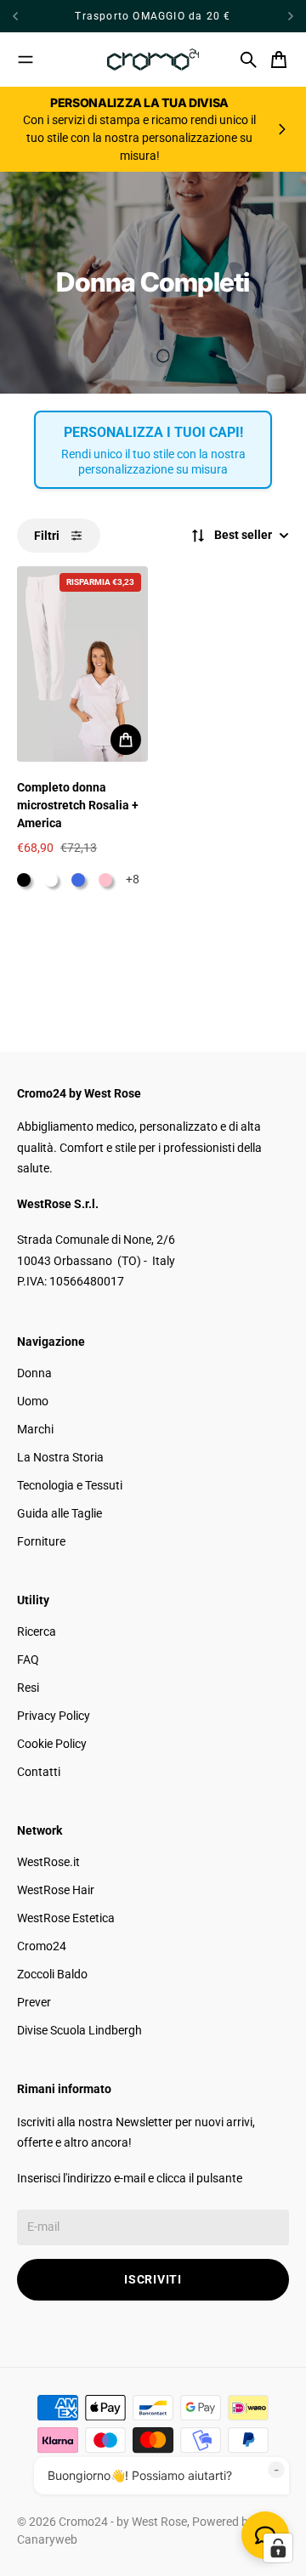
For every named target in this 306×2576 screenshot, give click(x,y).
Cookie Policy (52, 1744)
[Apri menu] (25, 60)
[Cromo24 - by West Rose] (153, 60)
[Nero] (24, 880)
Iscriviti (153, 2279)
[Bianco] (51, 880)
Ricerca (37, 1631)
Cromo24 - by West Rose (123, 2522)
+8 (133, 879)
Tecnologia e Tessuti (70, 1485)
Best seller (243, 535)
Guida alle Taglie (59, 1513)
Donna (34, 1373)
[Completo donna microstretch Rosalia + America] (82, 664)
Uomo (33, 1401)
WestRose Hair (56, 1890)
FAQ (28, 1660)
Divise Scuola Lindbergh (79, 2030)
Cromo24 (42, 1946)
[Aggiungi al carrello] (126, 740)
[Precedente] (33, 16)
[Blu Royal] (78, 880)
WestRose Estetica (66, 1918)
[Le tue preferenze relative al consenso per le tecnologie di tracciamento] (278, 2548)
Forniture (41, 1541)
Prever (34, 2002)
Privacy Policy (54, 1716)
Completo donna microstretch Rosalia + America (78, 805)
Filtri (47, 536)
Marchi (35, 1429)
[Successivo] (291, 16)
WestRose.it (48, 1862)
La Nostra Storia (60, 1457)
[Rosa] (105, 880)
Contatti (39, 1772)
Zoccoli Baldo (52, 1974)
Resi (28, 1688)
